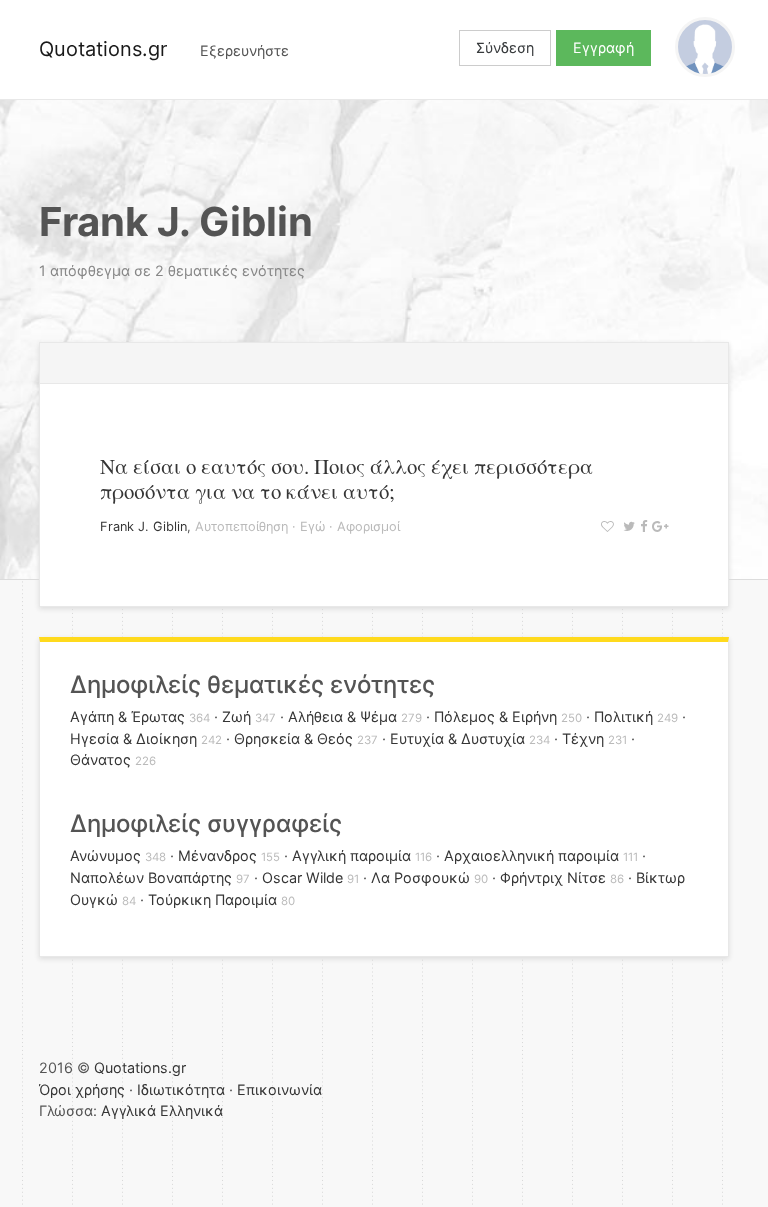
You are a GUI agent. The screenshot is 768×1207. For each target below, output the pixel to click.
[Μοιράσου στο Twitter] (626, 526)
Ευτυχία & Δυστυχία (457, 738)
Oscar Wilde (302, 877)
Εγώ (312, 526)
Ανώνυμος (105, 855)
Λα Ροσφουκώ (420, 877)
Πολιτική (623, 716)
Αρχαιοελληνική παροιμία (531, 855)
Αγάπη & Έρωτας (127, 716)
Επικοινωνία (279, 1089)
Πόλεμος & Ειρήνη (495, 716)
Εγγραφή (603, 47)
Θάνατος (100, 759)
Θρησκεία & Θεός (293, 738)
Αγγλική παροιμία (351, 855)
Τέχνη (583, 738)
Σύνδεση (505, 47)
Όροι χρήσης (82, 1089)
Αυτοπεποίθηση (241, 526)
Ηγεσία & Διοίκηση (133, 738)
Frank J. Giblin (143, 526)
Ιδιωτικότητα (181, 1089)
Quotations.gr (103, 49)
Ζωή (236, 716)
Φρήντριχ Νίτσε (553, 877)
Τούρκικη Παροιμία (212, 899)
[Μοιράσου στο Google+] (657, 526)
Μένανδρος (217, 855)
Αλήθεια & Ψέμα (342, 716)
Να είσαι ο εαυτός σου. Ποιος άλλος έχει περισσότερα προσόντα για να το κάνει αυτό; (346, 478)
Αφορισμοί (368, 526)
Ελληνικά (191, 1110)
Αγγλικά (128, 1110)
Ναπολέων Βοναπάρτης (151, 877)
